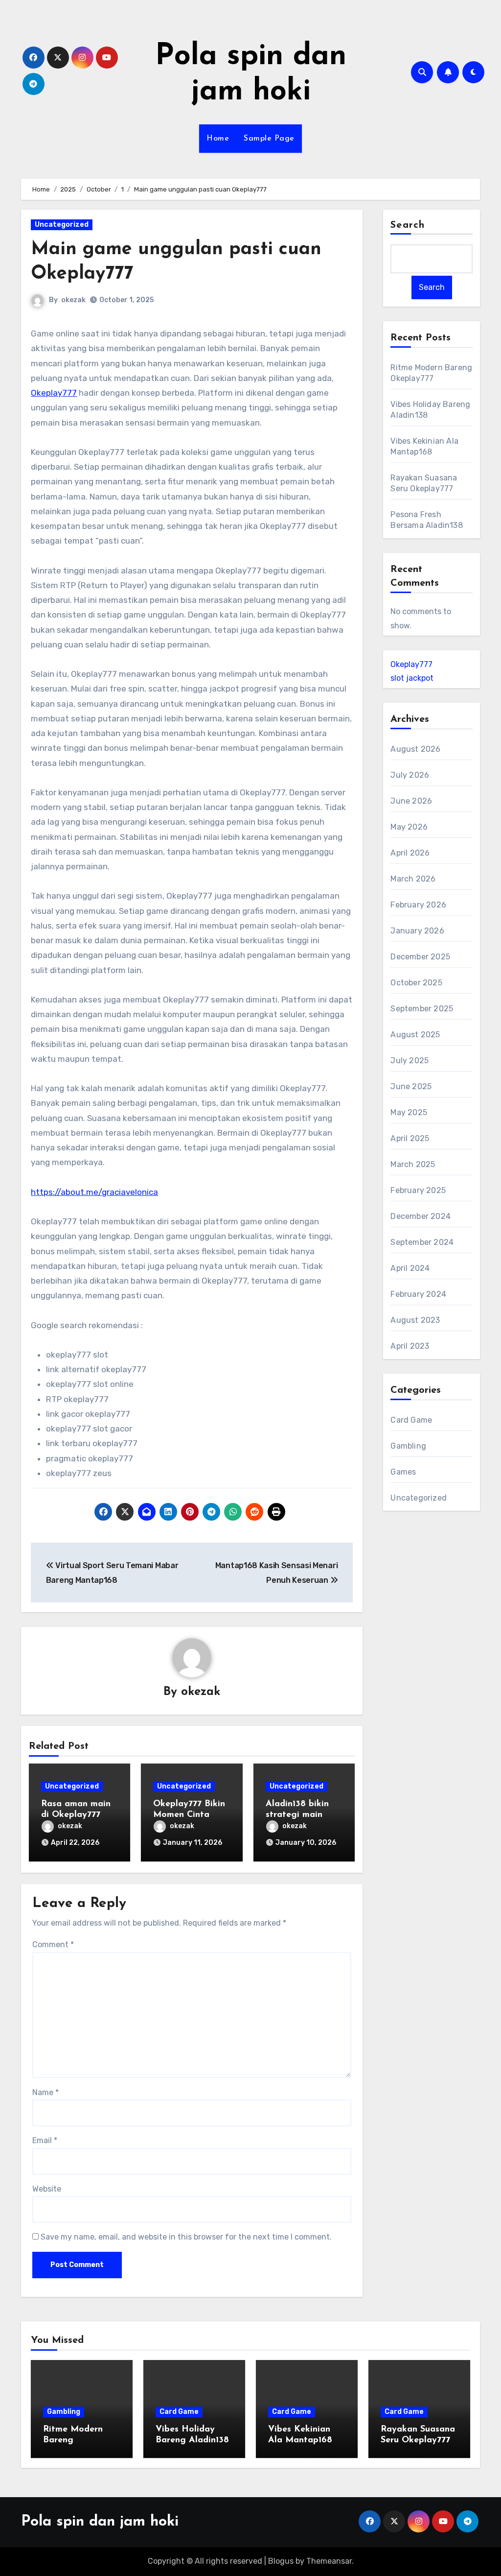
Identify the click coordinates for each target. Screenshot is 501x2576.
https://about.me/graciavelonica (94, 1192)
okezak (73, 300)
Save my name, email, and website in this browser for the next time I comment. (186, 2237)
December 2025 (420, 957)
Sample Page (269, 139)
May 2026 (409, 827)
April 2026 (410, 853)
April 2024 (410, 1268)
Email (45, 2140)
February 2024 (418, 1294)
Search (408, 225)
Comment (53, 1944)
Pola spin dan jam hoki (100, 2522)
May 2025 (409, 1112)
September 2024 (422, 1242)
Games (403, 1472)
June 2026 (411, 801)
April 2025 (410, 1138)
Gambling (408, 1446)
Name (46, 2092)
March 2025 (413, 1164)
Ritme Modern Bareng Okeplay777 (73, 2440)
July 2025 (410, 1061)
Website (47, 2189)
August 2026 (415, 749)
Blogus (281, 2561)
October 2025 (416, 983)
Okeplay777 (54, 393)
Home (218, 139)
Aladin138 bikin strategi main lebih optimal (297, 1815)
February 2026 (418, 905)
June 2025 (411, 1086)
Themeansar (329, 2561)
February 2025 (418, 1190)
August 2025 (415, 1035)
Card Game (411, 1420)
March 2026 (413, 879)
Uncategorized (62, 225)
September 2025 (422, 1009)
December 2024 (421, 1216)
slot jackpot (412, 678)
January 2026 (417, 931)
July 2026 (410, 775)
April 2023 (410, 1346)
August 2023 (415, 1320)
